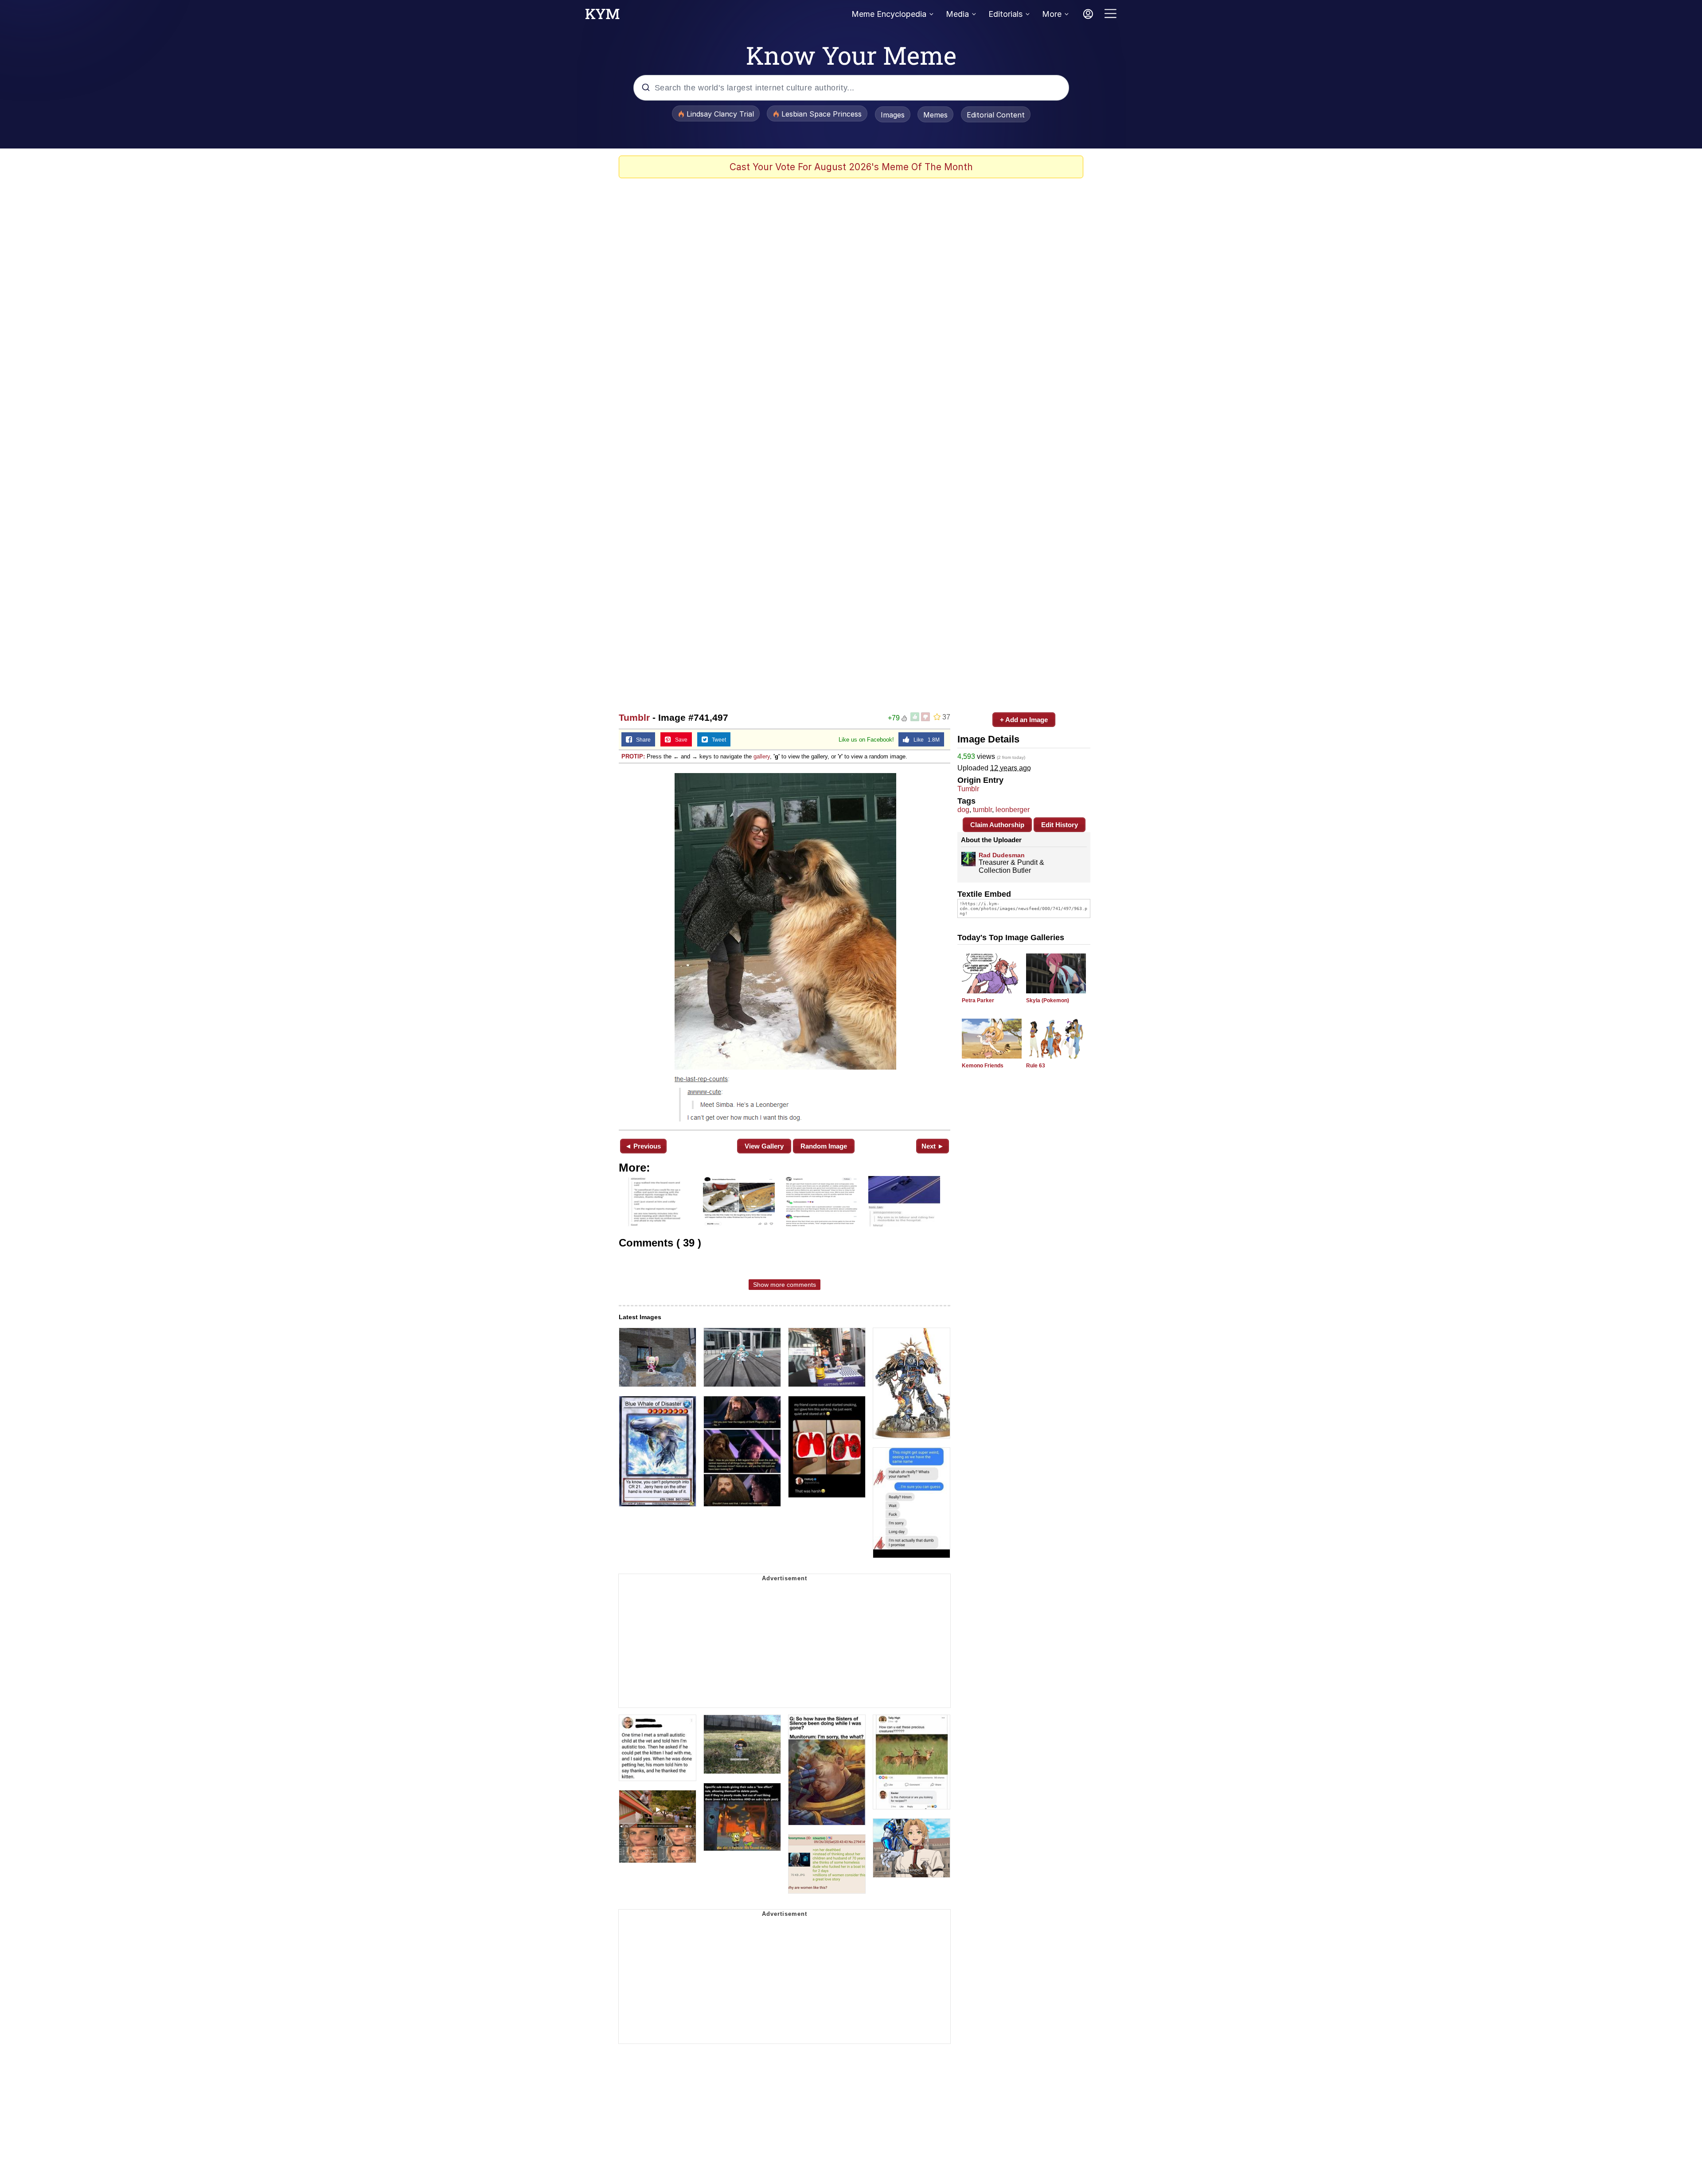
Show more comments (785, 1285)
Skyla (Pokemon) (1048, 1000)
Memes (935, 115)
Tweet (717, 740)
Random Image (824, 1146)
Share (641, 740)
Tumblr (634, 717)
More (1052, 14)
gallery (762, 756)
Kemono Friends (983, 1066)
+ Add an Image (1024, 720)
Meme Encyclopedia (889, 14)
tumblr (982, 810)
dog (963, 810)
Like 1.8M (925, 740)
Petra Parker (978, 1000)
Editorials (1005, 14)
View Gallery (764, 1146)
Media (957, 14)
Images (893, 115)
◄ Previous (643, 1146)
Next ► (933, 1146)
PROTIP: (633, 756)
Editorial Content (996, 115)
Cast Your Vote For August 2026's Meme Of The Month (851, 167)
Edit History (1060, 825)
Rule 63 (1036, 1066)
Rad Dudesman (1002, 855)
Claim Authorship (997, 825)
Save (679, 740)
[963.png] (785, 946)
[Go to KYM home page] (602, 16)
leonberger (1013, 810)
